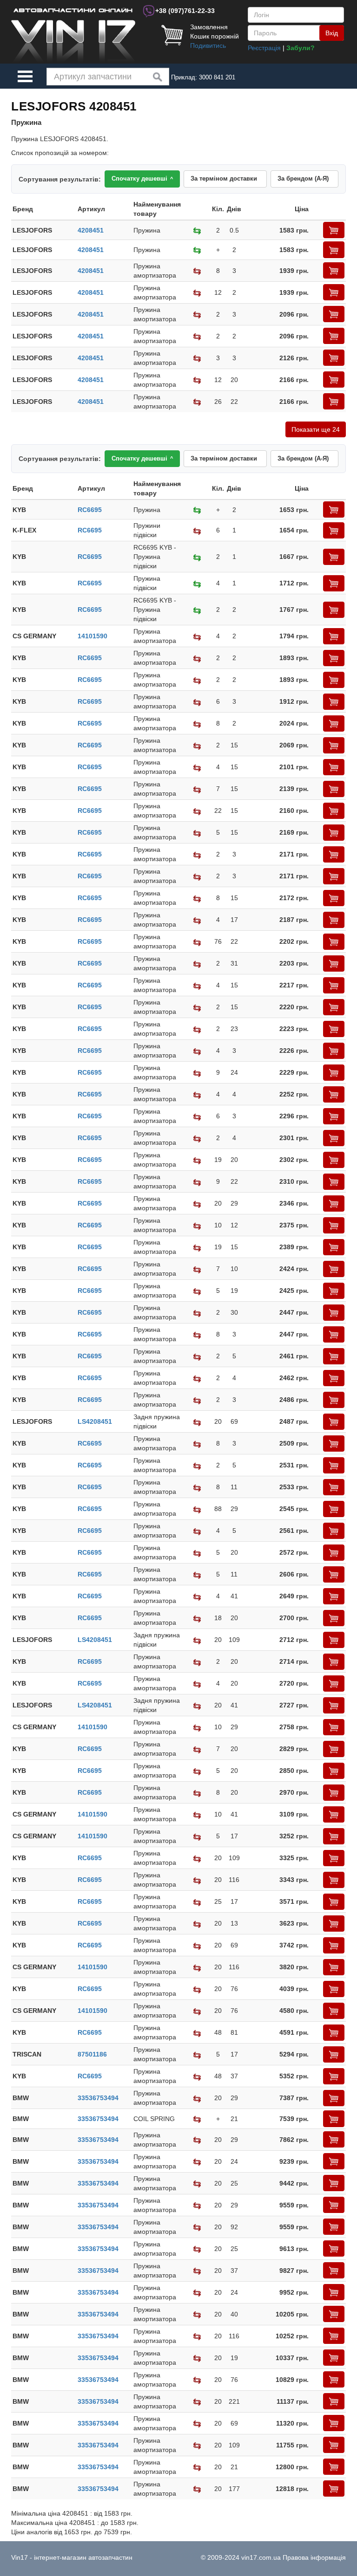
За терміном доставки (224, 178)
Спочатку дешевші (142, 178)
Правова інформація (314, 2557)
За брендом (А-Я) (303, 178)
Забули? (301, 48)
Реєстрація (264, 48)
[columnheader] (44, 209)
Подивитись (208, 45)
